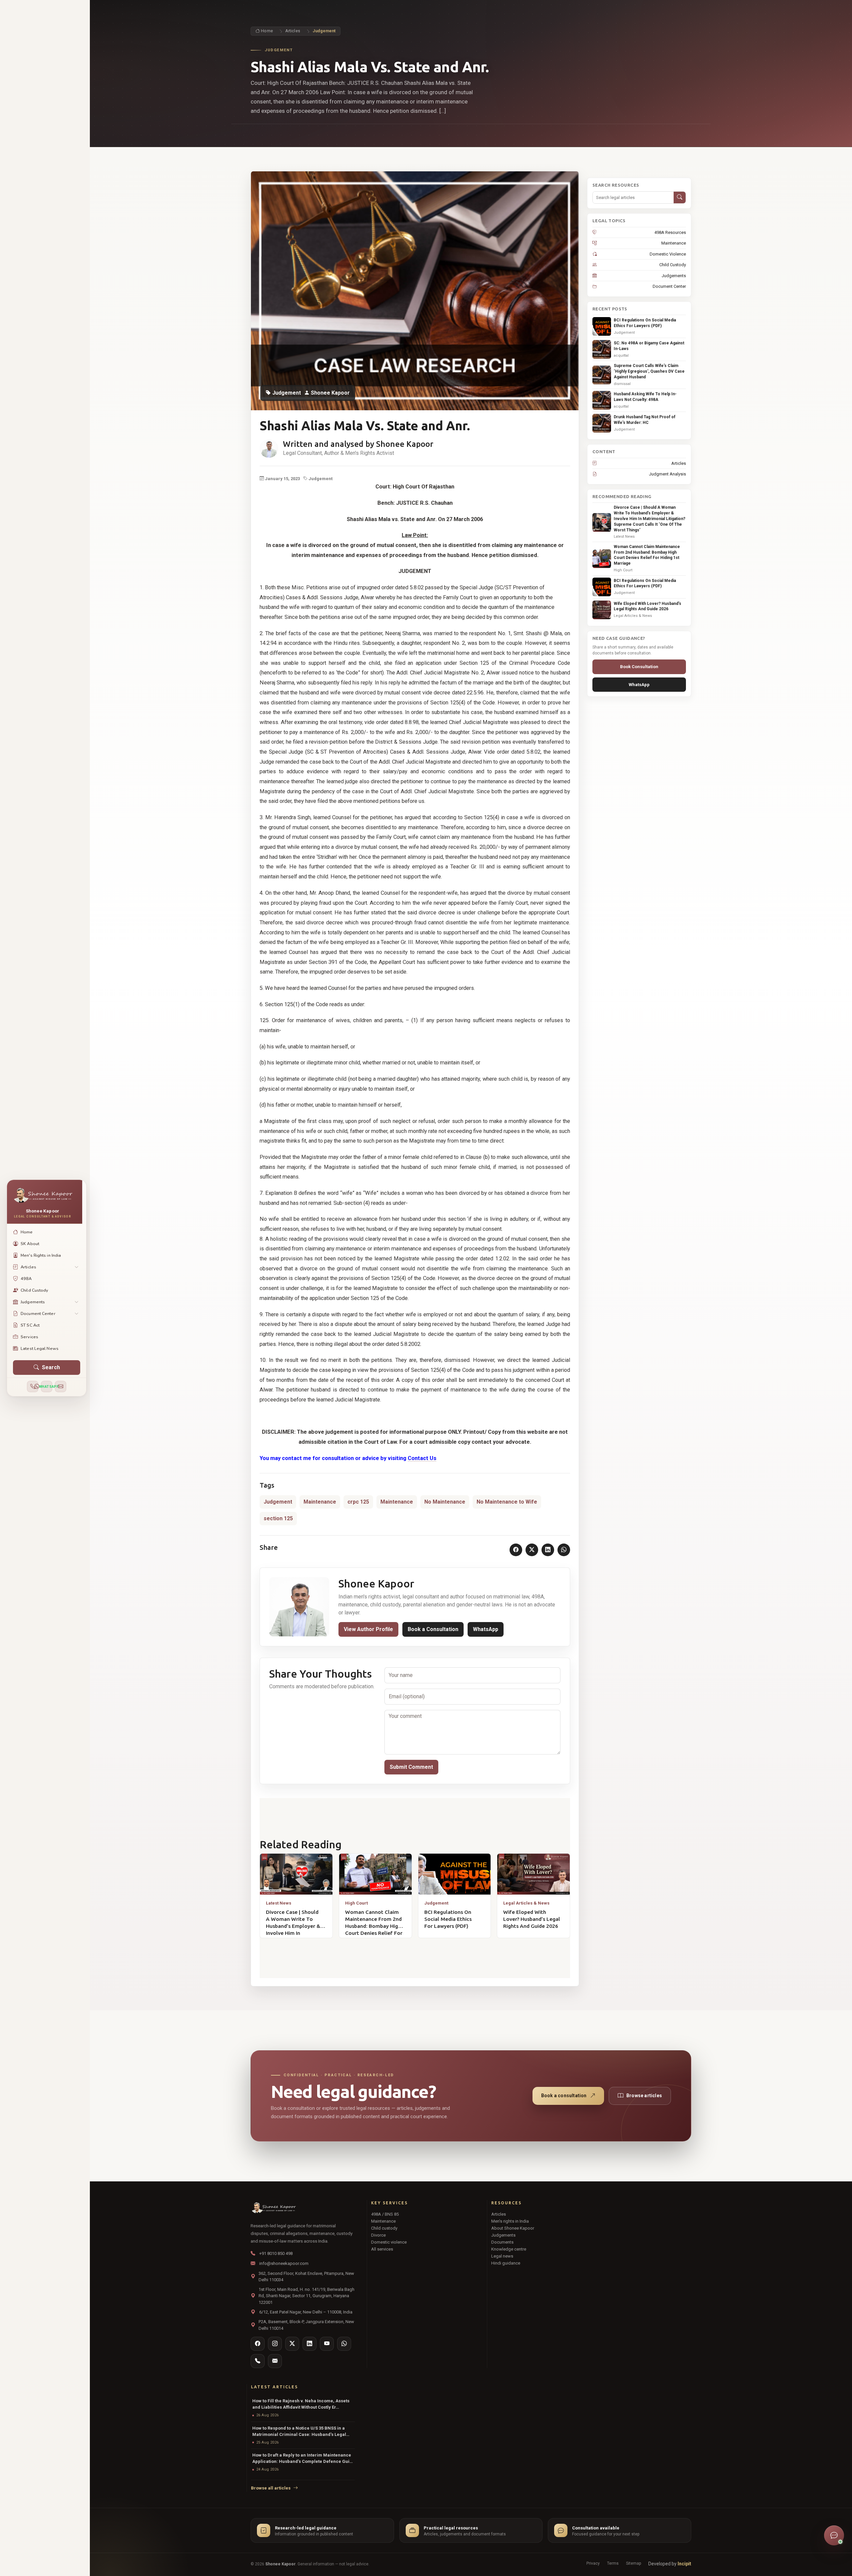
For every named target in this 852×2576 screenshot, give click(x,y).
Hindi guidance (506, 2263)
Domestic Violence (668, 254)
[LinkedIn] (310, 2344)
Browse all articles (271, 2488)
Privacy (593, 2563)
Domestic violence (389, 2242)
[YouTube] (327, 2344)
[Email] (61, 1386)
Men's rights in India (510, 2221)
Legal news (502, 2256)
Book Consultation (639, 667)
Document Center (669, 286)
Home (266, 31)
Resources (506, 2203)
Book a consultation (564, 2096)
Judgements (674, 276)
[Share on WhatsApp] (564, 1550)
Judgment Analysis (667, 474)
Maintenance (674, 243)
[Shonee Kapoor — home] (303, 2208)
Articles (293, 31)
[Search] (680, 198)
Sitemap (634, 2563)
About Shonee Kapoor (513, 2228)
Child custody (384, 2228)
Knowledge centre (509, 2249)
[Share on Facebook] (516, 1550)
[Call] (33, 1386)
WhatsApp (486, 1629)
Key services (389, 2203)
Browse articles (644, 2096)
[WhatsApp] (344, 2344)
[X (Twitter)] (292, 2344)
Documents (502, 2242)
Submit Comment (411, 1767)
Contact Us (422, 1458)
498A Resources (670, 232)
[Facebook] (258, 2344)
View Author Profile (368, 1629)
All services (382, 2249)
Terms (613, 2563)
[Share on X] (532, 1550)
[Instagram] (275, 2344)
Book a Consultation (433, 1629)
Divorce (378, 2235)
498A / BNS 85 (385, 2214)
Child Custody (673, 265)
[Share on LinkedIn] (548, 1550)
